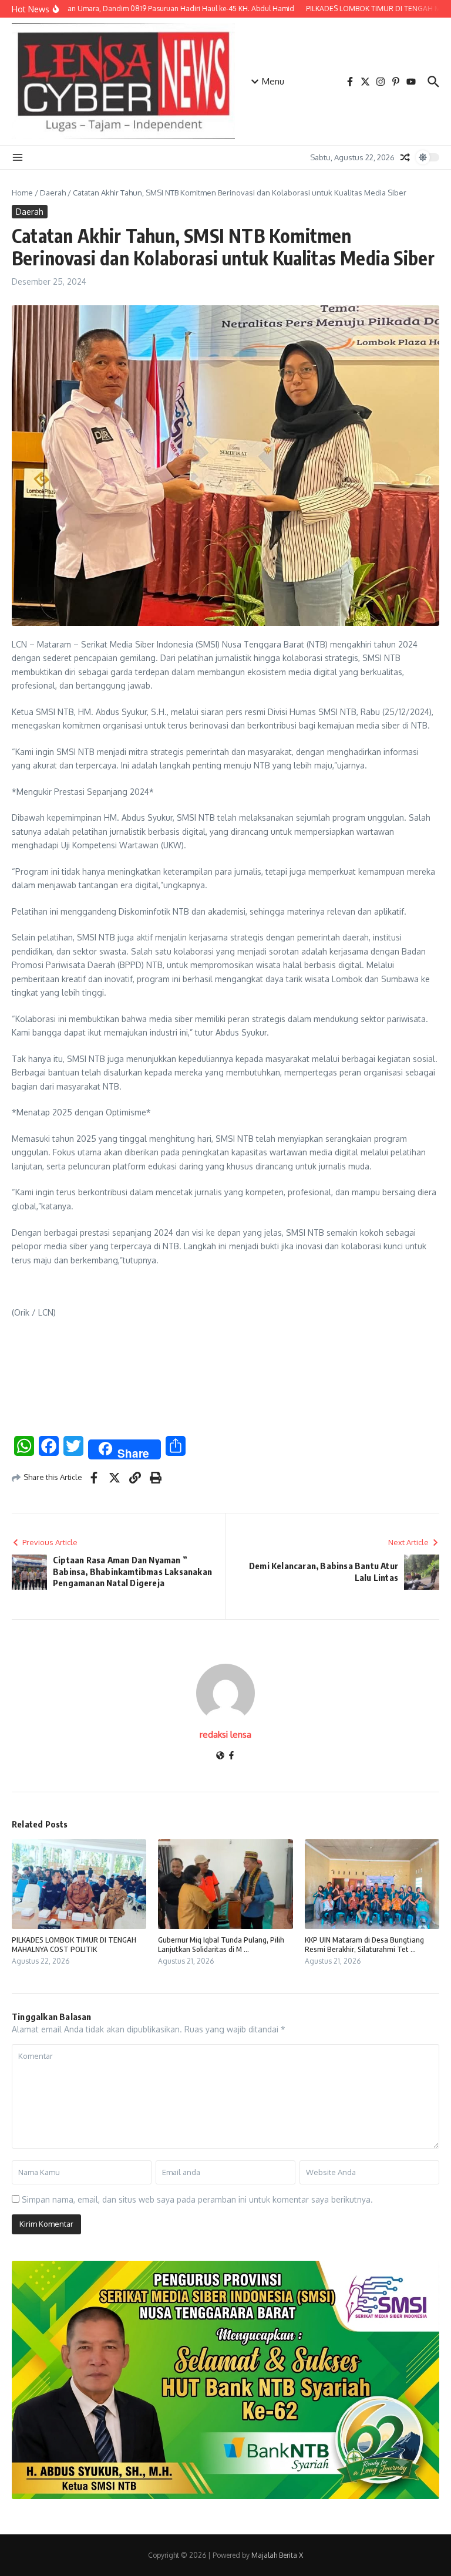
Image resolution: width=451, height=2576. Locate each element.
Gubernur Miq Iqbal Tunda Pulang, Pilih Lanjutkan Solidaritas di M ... (221, 1945)
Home (22, 193)
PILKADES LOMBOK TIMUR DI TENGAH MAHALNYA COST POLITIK (74, 1945)
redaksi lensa (225, 1734)
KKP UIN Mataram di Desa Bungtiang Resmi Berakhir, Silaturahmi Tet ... (364, 1945)
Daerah (53, 193)
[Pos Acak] (405, 157)
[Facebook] (231, 1756)
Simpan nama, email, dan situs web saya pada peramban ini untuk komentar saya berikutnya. (197, 2199)
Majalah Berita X (277, 2555)
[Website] (220, 1756)
